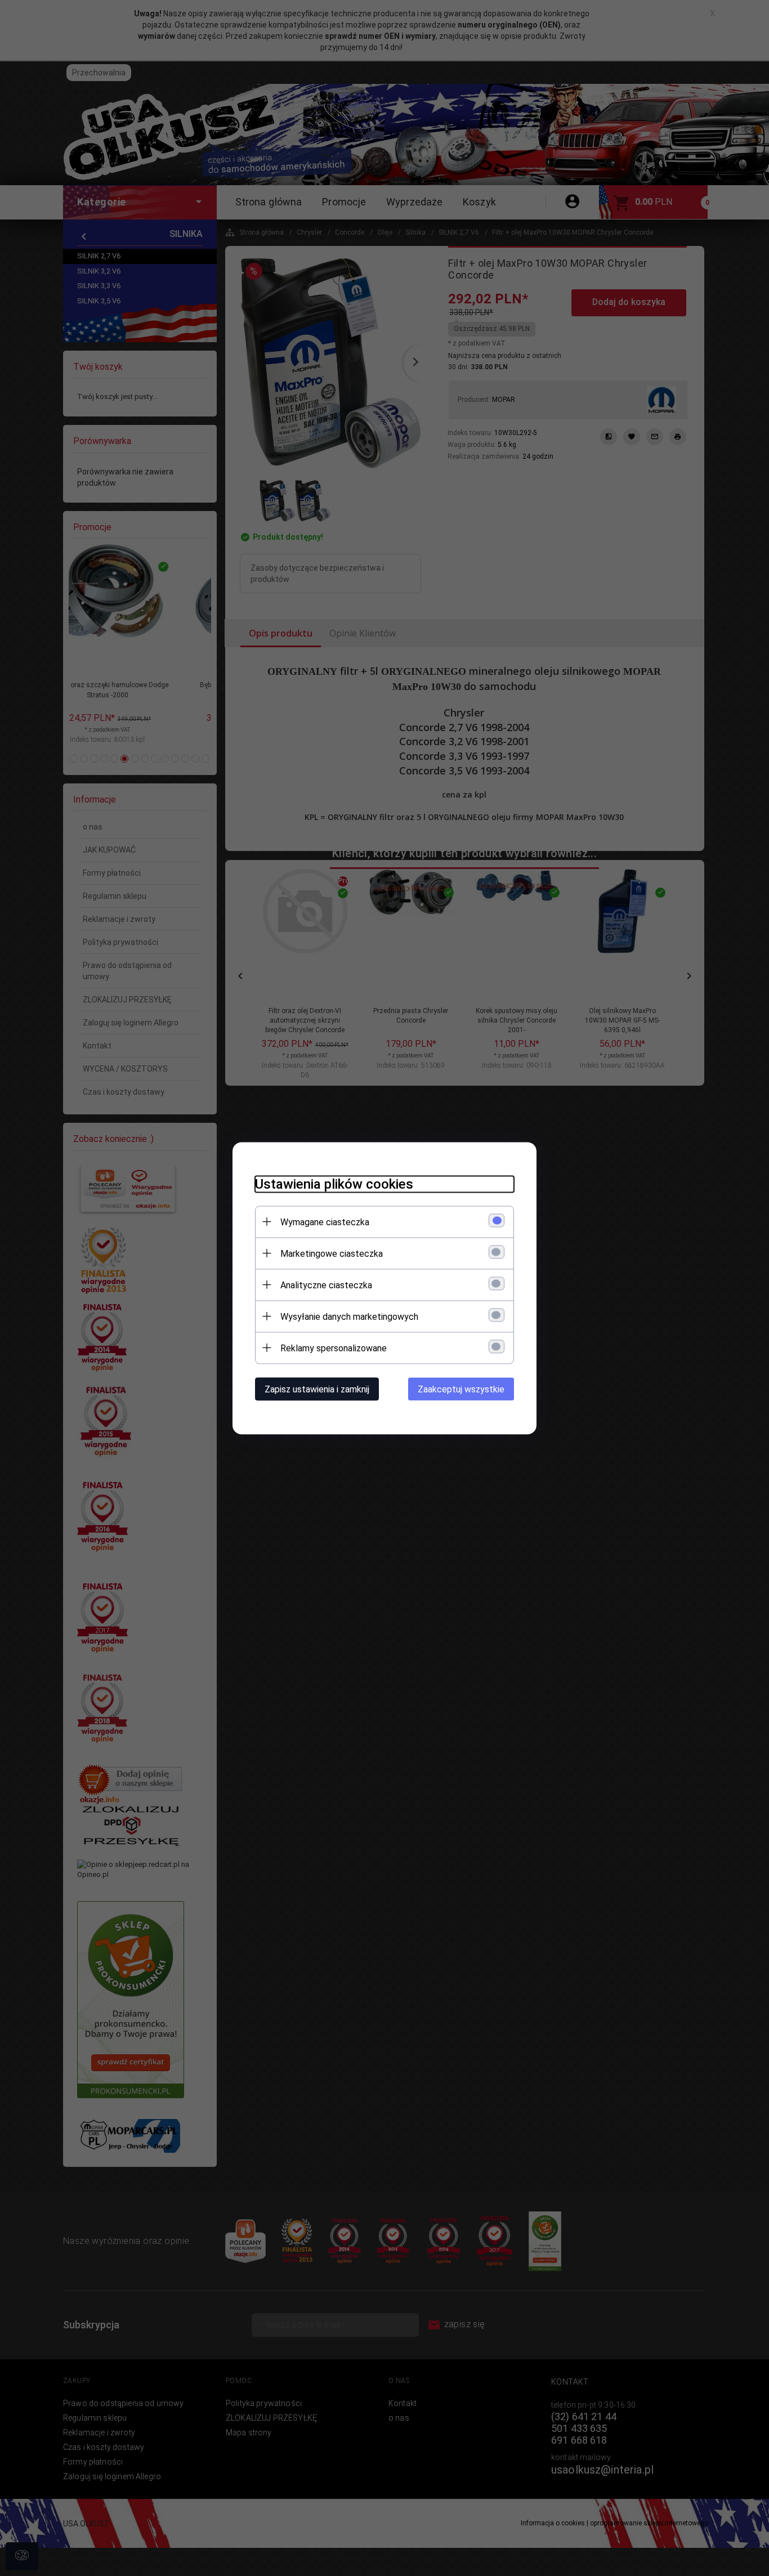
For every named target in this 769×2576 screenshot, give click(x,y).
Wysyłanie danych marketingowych (349, 1316)
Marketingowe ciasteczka (332, 1253)
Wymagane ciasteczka (325, 1222)
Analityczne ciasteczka (326, 1285)
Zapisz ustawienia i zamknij (317, 1389)
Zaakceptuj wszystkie (461, 1389)
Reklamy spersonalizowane (334, 1348)
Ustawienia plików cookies (334, 1184)
